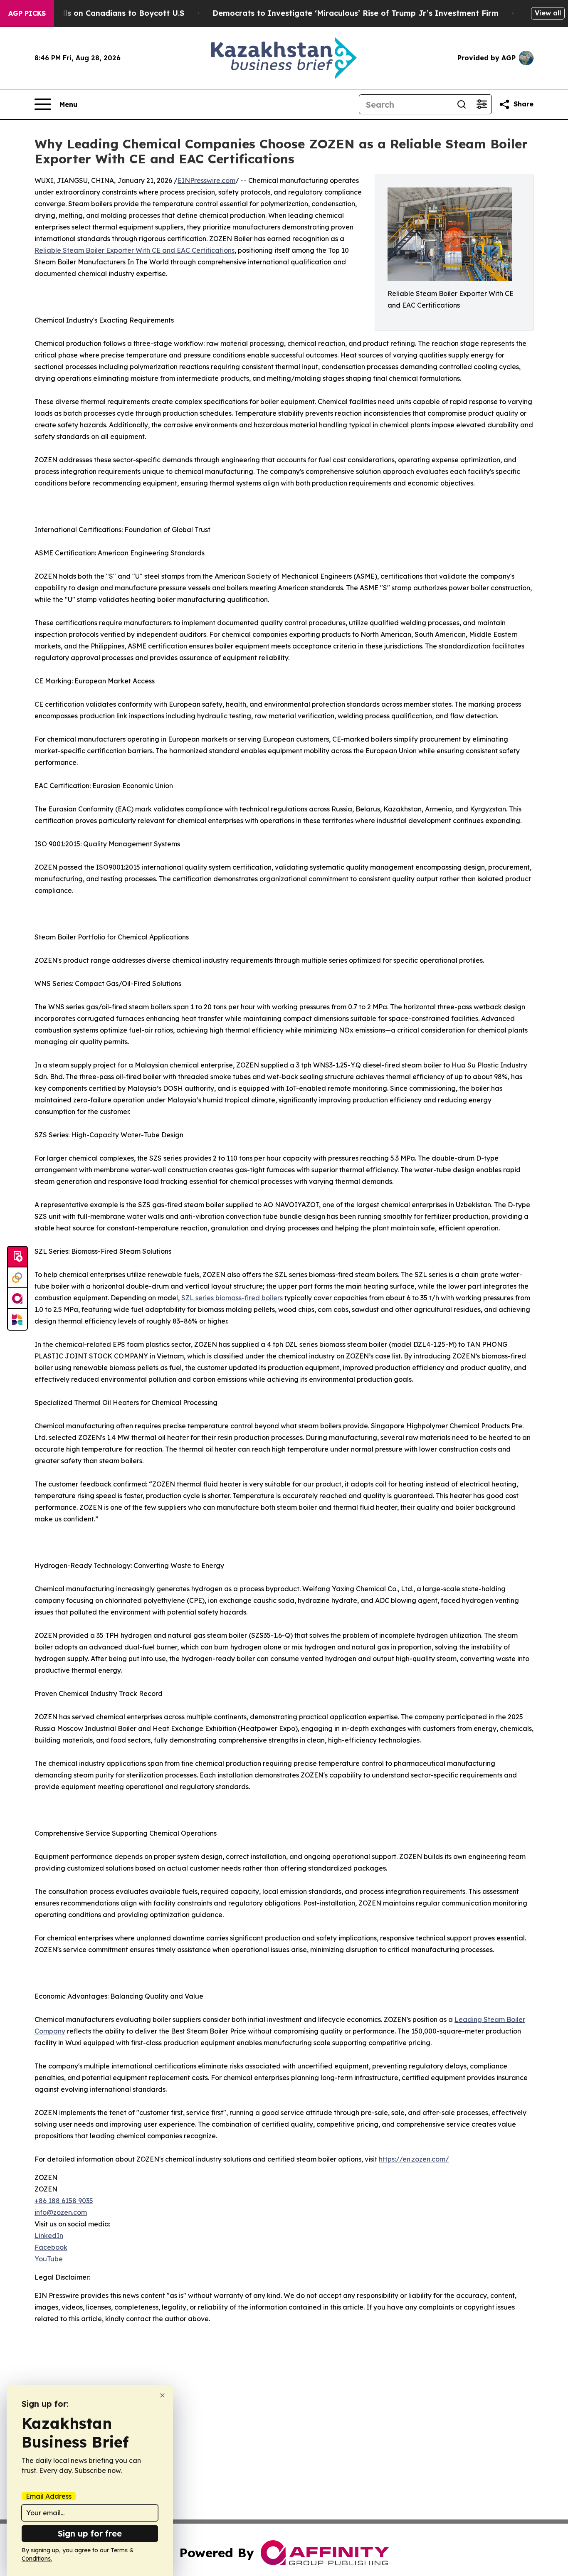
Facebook (51, 2247)
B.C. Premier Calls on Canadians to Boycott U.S (94, 13)
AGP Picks (27, 13)
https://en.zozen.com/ (414, 2159)
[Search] (462, 104)
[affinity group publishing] (17, 1299)
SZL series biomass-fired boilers (232, 1298)
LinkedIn (49, 2236)
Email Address (49, 2496)
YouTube (49, 2259)
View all (548, 13)
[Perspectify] (17, 1278)
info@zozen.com (61, 2212)
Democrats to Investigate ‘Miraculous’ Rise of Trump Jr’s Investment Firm (356, 13)
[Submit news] (17, 1257)
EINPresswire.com (206, 180)
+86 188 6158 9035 (64, 2201)
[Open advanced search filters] (482, 104)
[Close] (162, 2395)
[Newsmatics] (17, 1319)
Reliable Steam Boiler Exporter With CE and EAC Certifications (135, 250)
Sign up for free (90, 2533)
